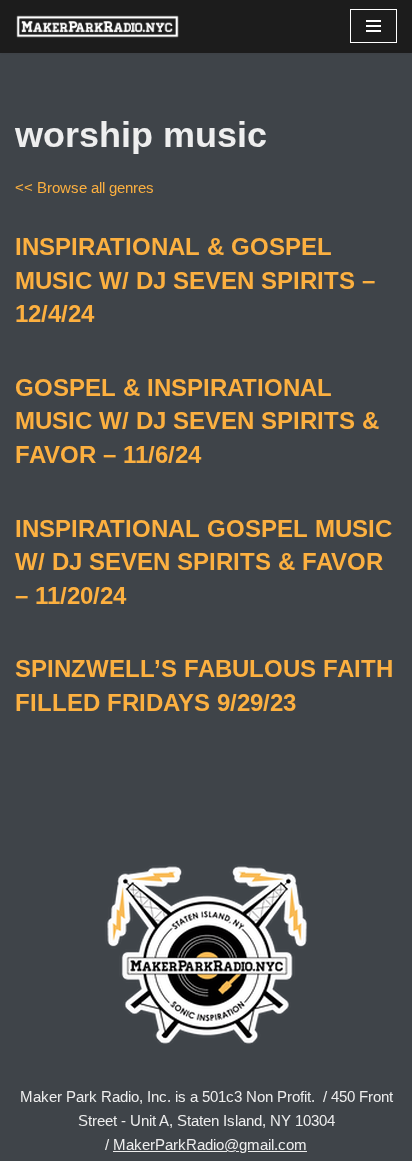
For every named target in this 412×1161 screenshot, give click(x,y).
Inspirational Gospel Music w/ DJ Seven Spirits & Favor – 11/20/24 (203, 562)
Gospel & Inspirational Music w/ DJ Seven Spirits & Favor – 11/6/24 (197, 421)
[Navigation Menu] (373, 26)
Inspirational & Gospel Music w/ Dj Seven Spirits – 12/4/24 (195, 280)
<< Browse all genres (84, 187)
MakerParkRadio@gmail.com (210, 1144)
